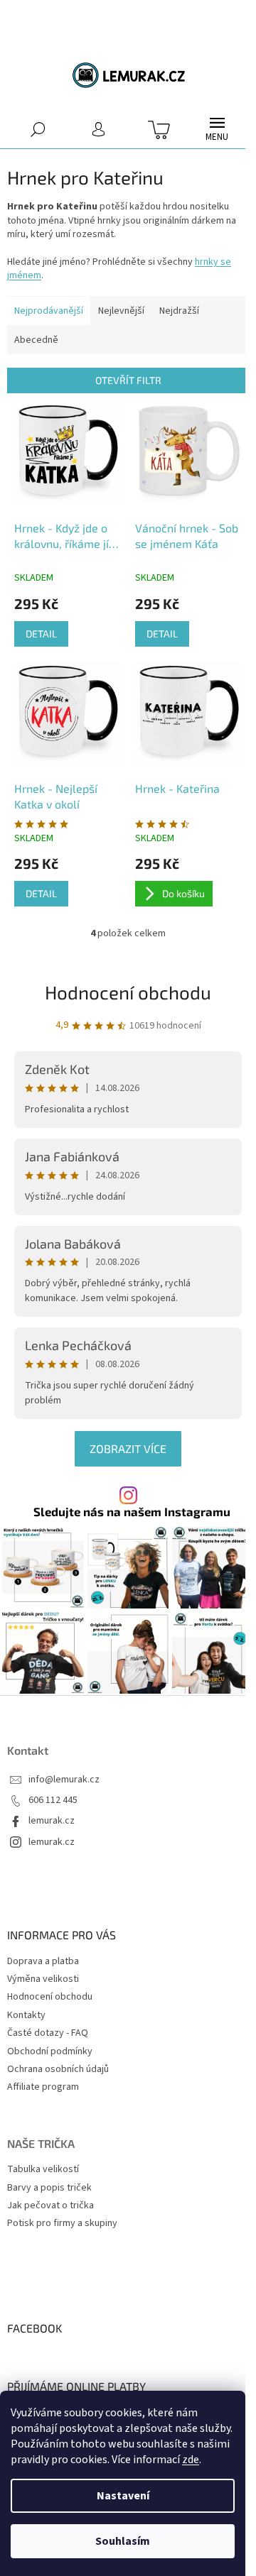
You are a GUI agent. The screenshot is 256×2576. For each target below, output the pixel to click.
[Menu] (217, 129)
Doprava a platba (43, 1961)
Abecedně (36, 340)
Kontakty (26, 2015)
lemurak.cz (52, 1821)
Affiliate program (43, 2087)
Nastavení (123, 2496)
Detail (41, 634)
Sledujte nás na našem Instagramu (132, 1512)
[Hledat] (37, 129)
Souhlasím (123, 2541)
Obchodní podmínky (50, 2051)
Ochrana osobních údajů (58, 2069)
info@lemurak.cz (64, 1780)
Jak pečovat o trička (50, 2206)
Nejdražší (179, 311)
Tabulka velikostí (43, 2170)
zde (191, 2460)
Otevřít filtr (128, 380)
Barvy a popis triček (49, 2188)
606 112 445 (53, 1801)
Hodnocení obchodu (128, 992)
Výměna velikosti (43, 1979)
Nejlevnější (121, 311)
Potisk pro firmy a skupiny (62, 2224)
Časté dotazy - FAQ (48, 2033)
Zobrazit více (128, 1448)
